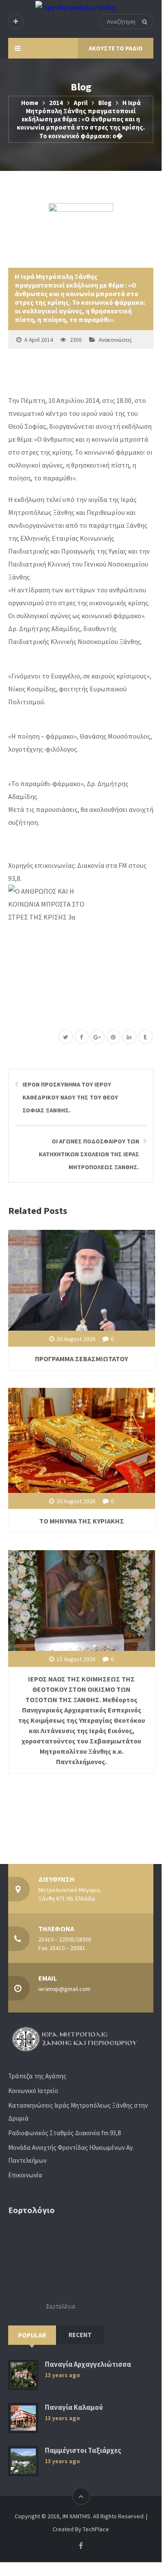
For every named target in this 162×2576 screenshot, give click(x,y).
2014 (56, 103)
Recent (80, 2335)
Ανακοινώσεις (115, 340)
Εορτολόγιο (61, 2306)
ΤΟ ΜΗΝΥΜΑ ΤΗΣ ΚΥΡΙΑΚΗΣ (82, 1521)
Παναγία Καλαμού (74, 2407)
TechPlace (96, 2529)
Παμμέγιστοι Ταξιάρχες (83, 2451)
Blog (105, 103)
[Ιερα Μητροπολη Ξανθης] (76, 7)
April (81, 103)
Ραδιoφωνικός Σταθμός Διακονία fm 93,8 (64, 2133)
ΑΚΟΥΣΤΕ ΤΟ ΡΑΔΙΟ (116, 48)
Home (30, 103)
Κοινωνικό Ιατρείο (33, 2091)
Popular (32, 2335)
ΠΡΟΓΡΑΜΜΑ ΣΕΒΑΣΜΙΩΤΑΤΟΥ (81, 1359)
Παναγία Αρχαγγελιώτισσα (88, 2364)
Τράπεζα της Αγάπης (37, 2076)
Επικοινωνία (25, 2175)
